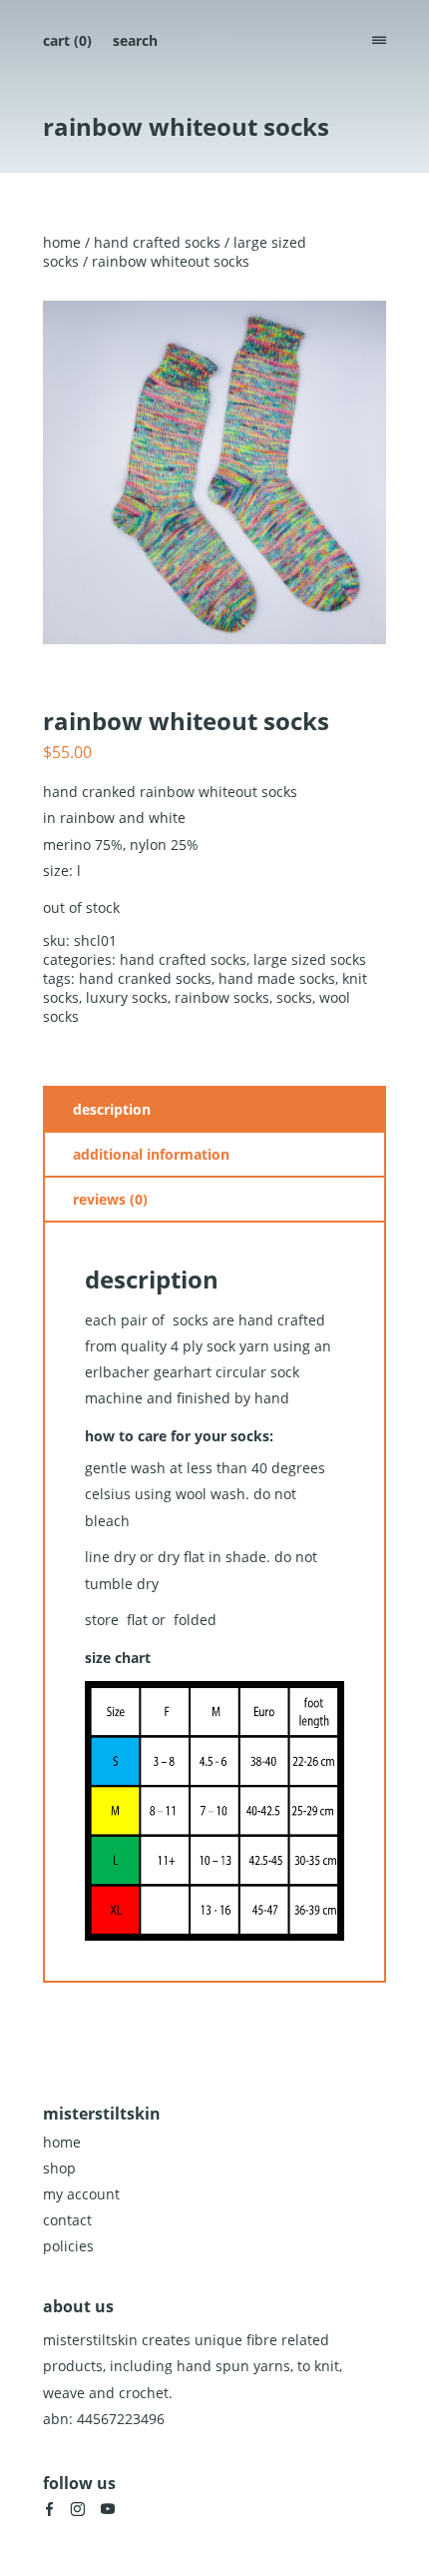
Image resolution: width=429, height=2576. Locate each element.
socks (294, 997)
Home (62, 242)
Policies (68, 2246)
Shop (59, 2168)
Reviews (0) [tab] (110, 1199)
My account (81, 2194)
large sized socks (310, 959)
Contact (67, 2220)
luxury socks (127, 997)
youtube (108, 2509)
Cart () (67, 40)
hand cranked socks (145, 978)
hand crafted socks (157, 242)
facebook (49, 2509)
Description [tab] (112, 1109)
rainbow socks (222, 997)
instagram (78, 2509)
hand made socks (277, 978)
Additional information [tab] (151, 1154)
